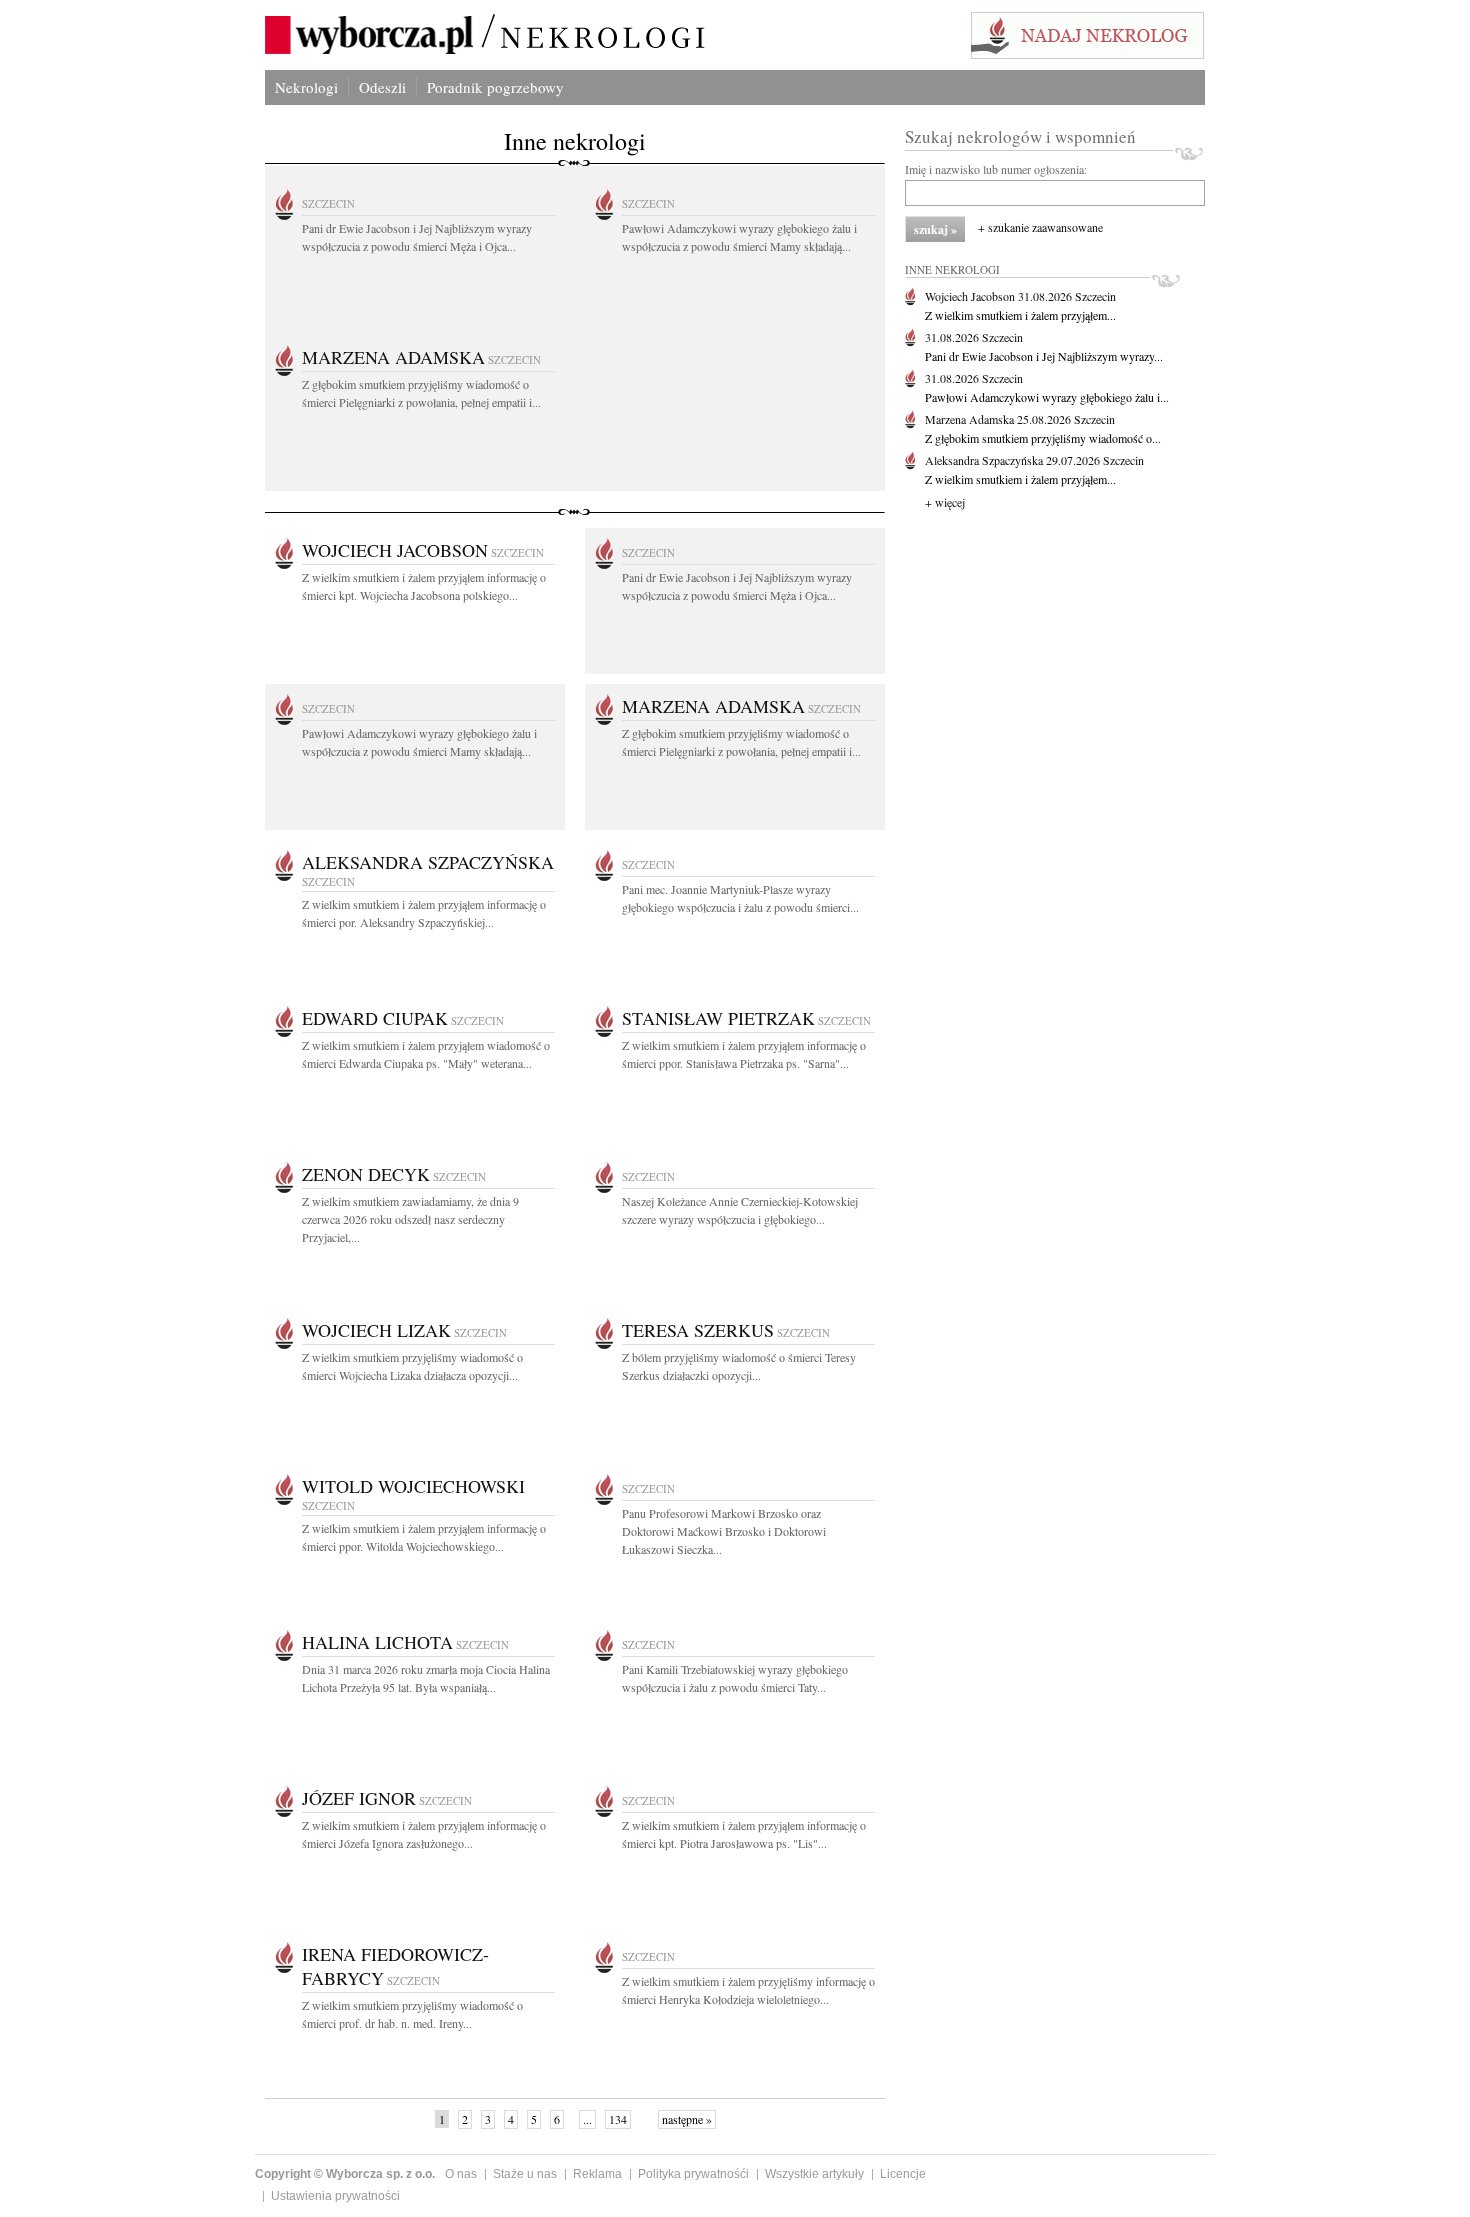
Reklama (597, 2174)
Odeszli (382, 87)
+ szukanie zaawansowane (1040, 227)
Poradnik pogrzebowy (495, 87)
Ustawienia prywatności (335, 2196)
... (587, 2119)
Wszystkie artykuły (814, 2174)
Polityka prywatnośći (693, 2174)
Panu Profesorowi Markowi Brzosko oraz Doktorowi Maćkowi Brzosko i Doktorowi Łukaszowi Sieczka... (724, 1531)
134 (618, 2119)
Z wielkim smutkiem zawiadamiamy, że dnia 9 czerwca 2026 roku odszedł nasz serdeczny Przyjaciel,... (410, 1219)
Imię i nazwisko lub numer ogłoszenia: (996, 169)
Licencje (903, 2174)
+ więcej (945, 502)
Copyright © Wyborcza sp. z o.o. (345, 2174)
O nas (461, 2174)
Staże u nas (525, 2174)
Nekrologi (306, 87)
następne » (687, 2119)
